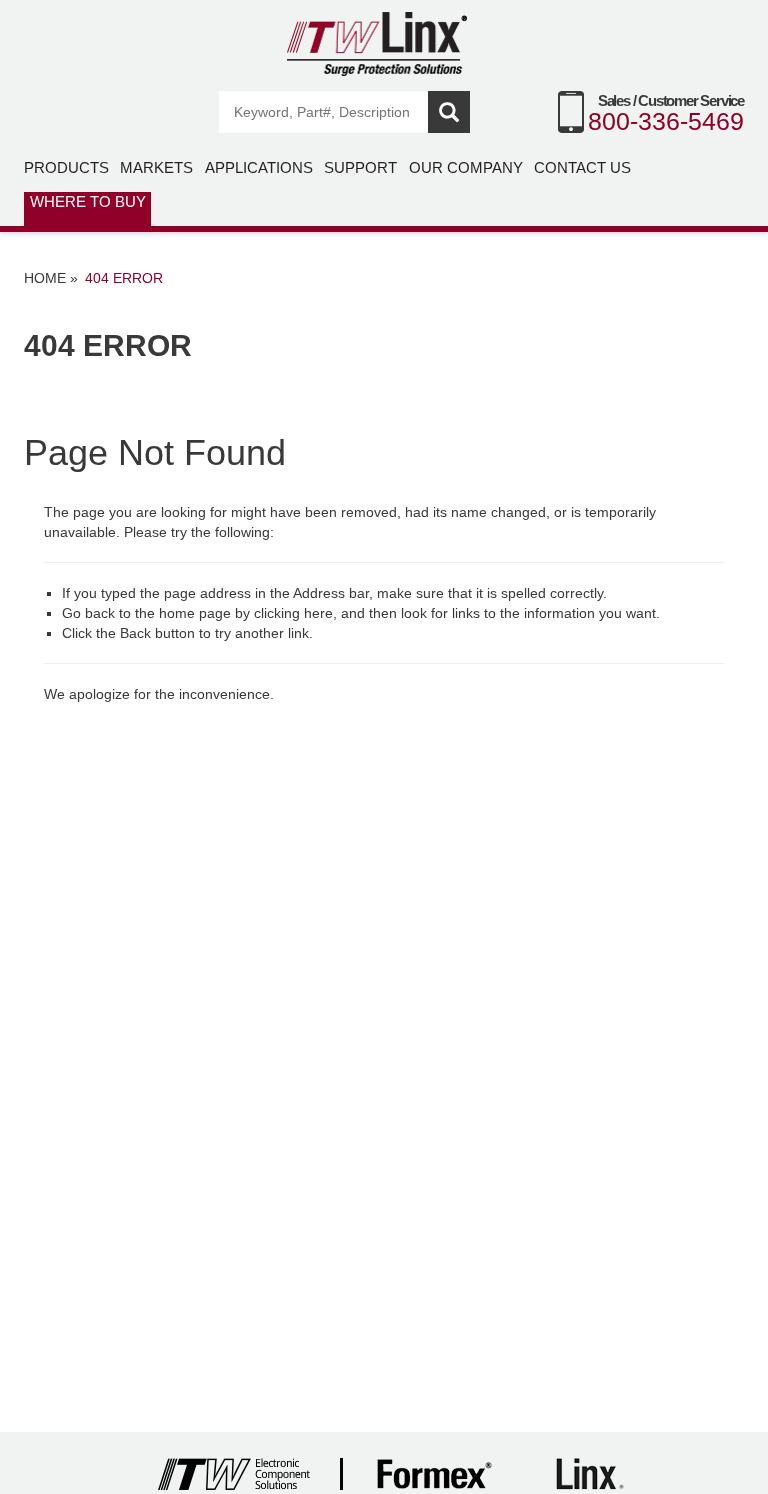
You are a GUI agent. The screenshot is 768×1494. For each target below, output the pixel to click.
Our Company (466, 167)
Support (360, 167)
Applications (259, 167)
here (318, 613)
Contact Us (582, 167)
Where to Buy (88, 201)
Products (66, 167)
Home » (51, 278)
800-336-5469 (666, 121)
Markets (156, 167)
